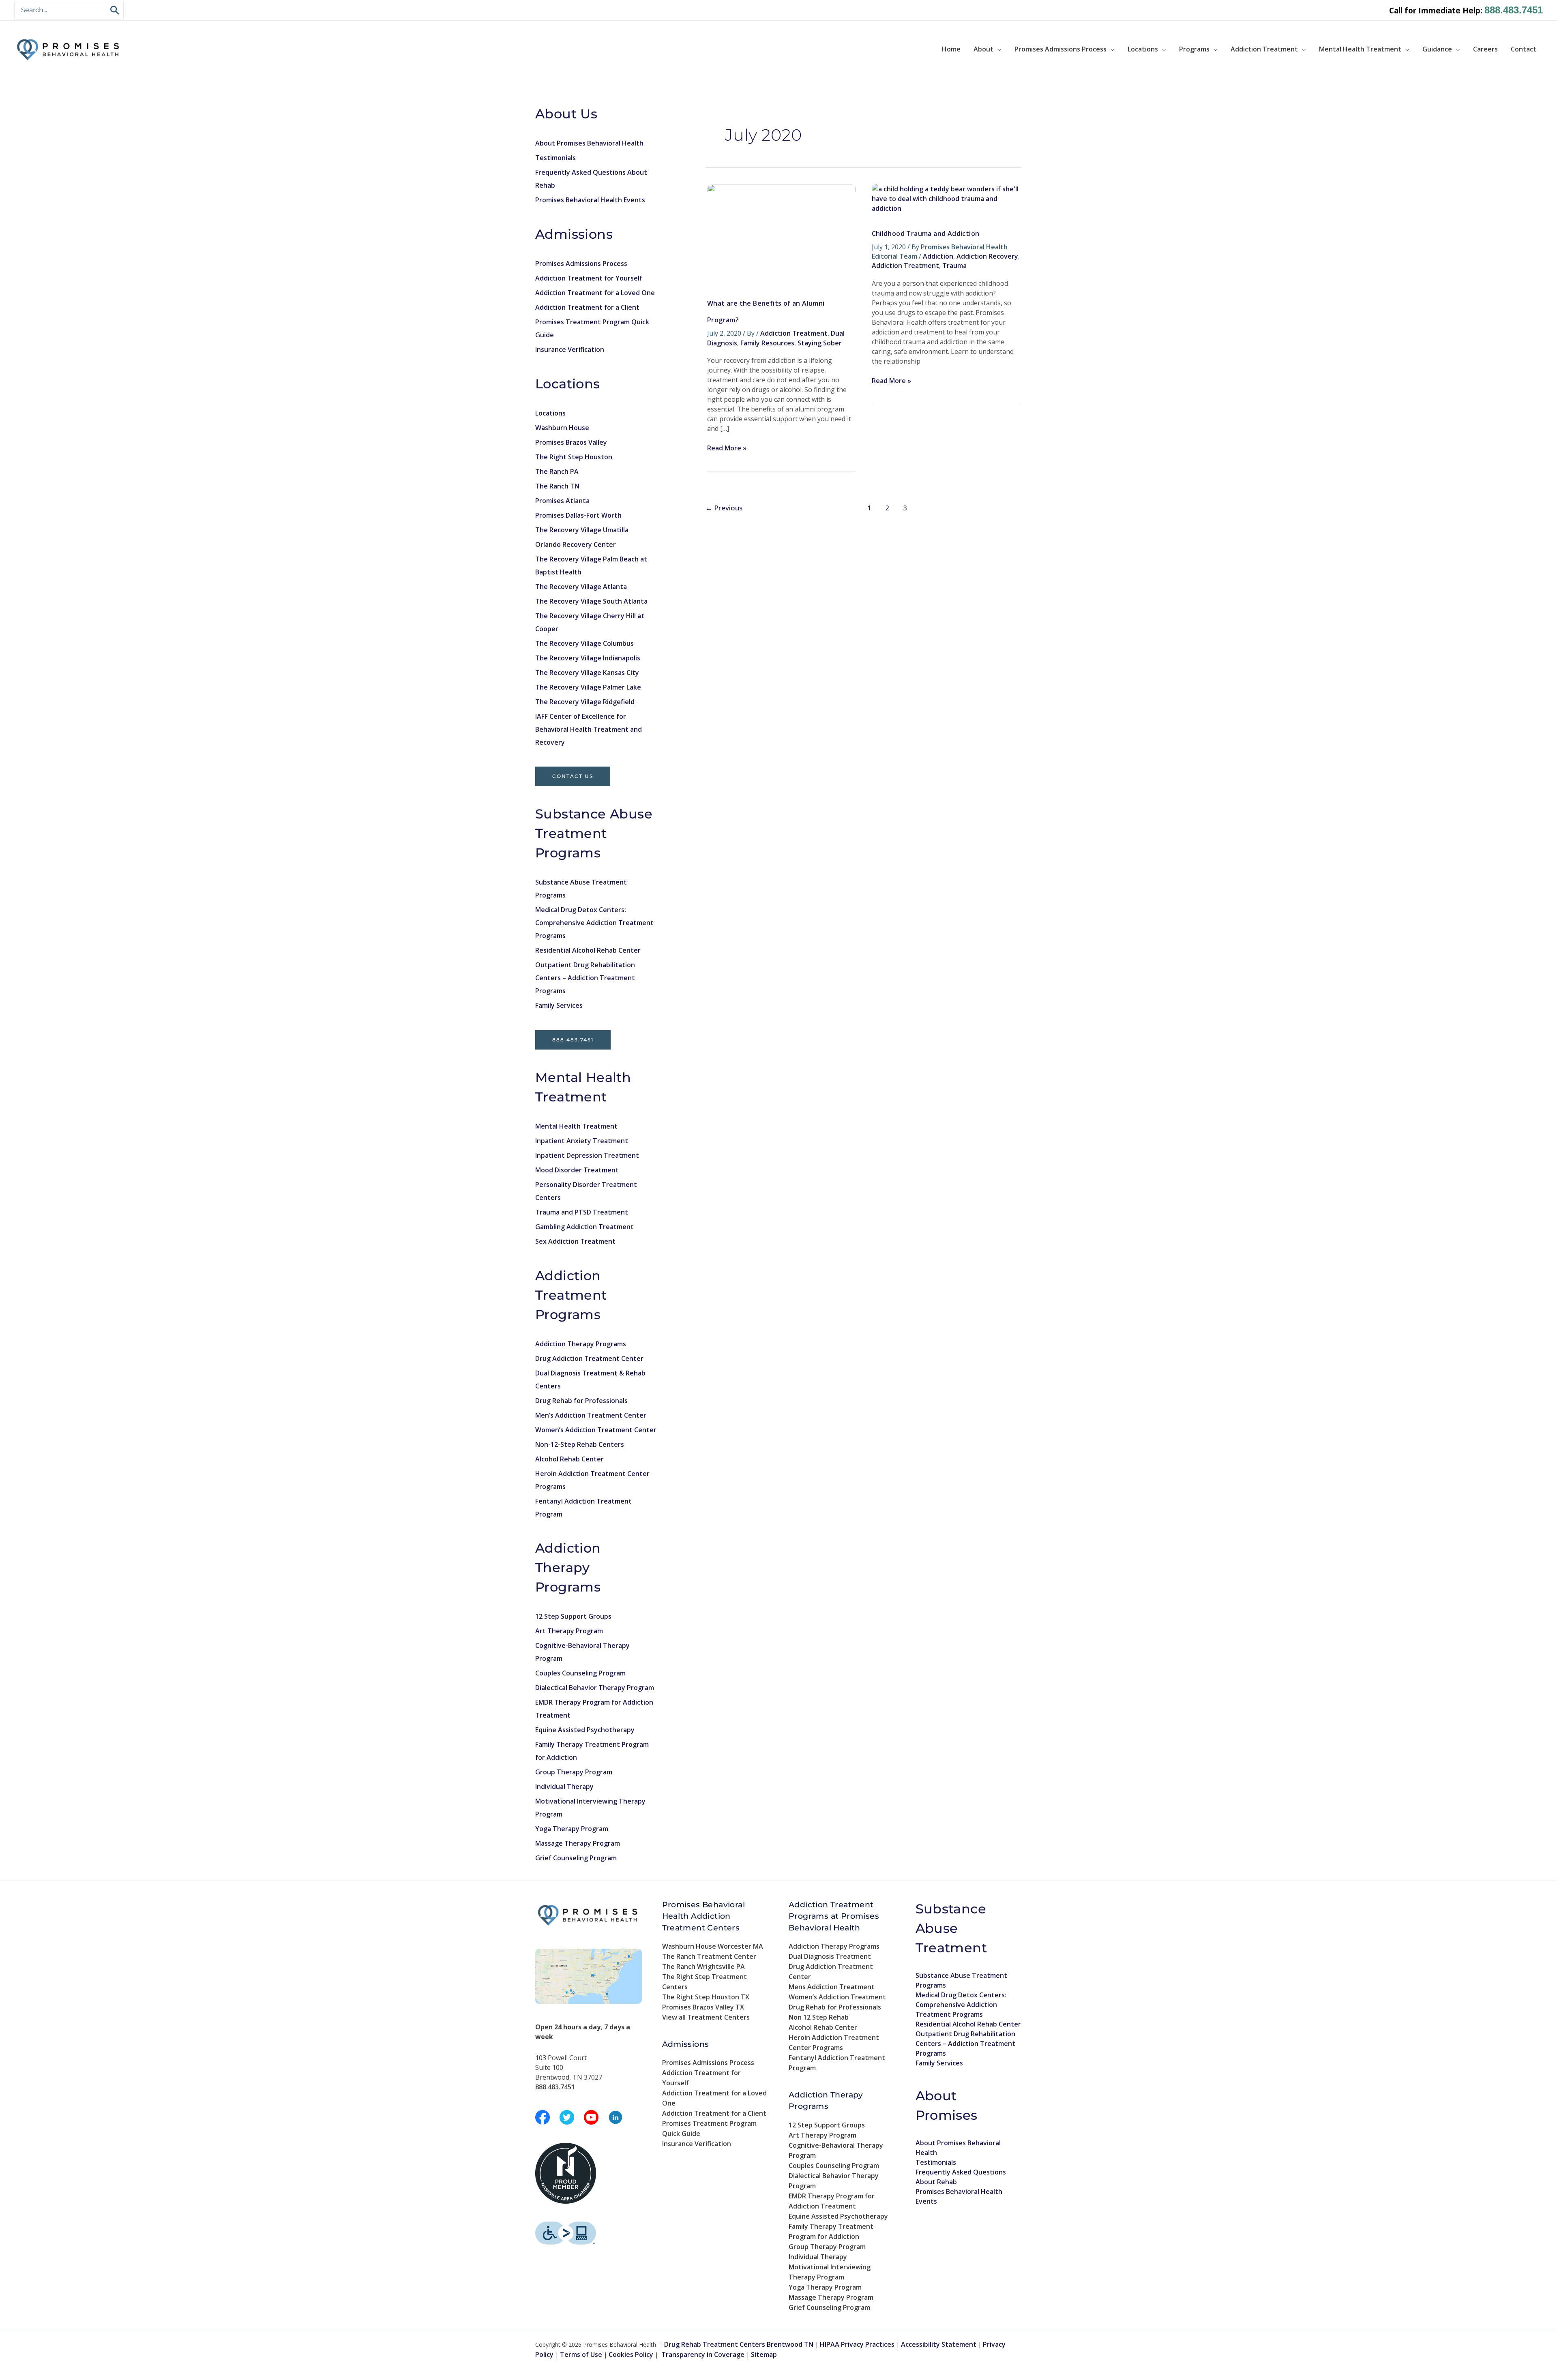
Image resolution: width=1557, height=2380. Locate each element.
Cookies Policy (631, 2354)
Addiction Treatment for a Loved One (595, 293)
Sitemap (764, 2354)
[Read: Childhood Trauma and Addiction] (946, 198)
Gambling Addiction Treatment (584, 1227)
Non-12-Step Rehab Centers (580, 1444)
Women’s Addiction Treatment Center (596, 1430)
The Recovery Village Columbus (584, 643)
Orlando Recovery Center (576, 544)
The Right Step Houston (574, 457)
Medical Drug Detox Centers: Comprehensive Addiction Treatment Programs (594, 923)
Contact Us (573, 776)
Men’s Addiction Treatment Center (591, 1415)
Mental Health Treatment (1360, 49)
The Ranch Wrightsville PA (703, 1967)
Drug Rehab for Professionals (581, 1401)
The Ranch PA (557, 471)
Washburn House (562, 428)
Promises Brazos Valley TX (703, 2007)
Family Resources (767, 343)
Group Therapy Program (574, 1772)
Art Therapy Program (569, 1631)
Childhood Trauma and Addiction (926, 234)
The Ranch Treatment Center (709, 1956)
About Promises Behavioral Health (589, 143)
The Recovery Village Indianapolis (588, 658)
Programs (1194, 49)
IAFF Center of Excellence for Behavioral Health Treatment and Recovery (589, 729)
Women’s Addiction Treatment (837, 1997)
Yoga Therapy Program (572, 1829)
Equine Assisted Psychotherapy (585, 1730)
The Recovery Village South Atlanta (591, 601)
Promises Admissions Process (1061, 49)
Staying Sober (820, 343)
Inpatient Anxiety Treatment (582, 1141)
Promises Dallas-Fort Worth (578, 515)
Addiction (938, 256)
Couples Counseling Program (580, 1673)
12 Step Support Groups (573, 1616)
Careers (1485, 49)
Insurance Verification (570, 349)
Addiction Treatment (1264, 49)
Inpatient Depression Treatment (587, 1155)
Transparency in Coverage (703, 2354)
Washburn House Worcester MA (713, 1946)
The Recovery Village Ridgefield (585, 702)
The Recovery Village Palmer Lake (588, 687)
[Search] (115, 10)
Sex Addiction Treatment (575, 1241)
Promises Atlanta (562, 501)
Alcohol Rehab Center (569, 1459)
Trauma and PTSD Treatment (582, 1212)
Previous (724, 508)
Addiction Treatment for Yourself (589, 278)
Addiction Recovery (987, 256)
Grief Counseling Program (576, 1858)
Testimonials (555, 158)
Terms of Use (581, 2354)
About (983, 49)
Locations (1143, 49)
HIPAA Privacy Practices (857, 2344)
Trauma (954, 266)
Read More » (727, 448)
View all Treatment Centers (706, 2017)
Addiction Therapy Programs (581, 1344)
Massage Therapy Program (578, 1843)
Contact (1524, 49)
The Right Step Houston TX (706, 1997)
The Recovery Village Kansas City (587, 673)
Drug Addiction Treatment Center (589, 1358)
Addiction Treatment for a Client (587, 307)
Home (951, 49)
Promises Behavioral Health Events (590, 200)
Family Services (559, 1005)
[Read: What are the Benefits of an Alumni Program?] (781, 233)
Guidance (1437, 49)
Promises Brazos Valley (571, 442)
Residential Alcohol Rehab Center (588, 950)
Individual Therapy (564, 1787)
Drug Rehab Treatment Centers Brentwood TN (739, 2344)
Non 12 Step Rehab (819, 2017)
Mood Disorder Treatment (577, 1170)
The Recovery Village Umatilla (582, 530)
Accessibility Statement (939, 2344)
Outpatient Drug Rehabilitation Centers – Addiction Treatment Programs (585, 978)
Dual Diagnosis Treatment (830, 1956)
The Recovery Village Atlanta (581, 587)
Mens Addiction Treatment (832, 1987)
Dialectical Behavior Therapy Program (595, 1688)
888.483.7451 (1514, 10)
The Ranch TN (557, 486)
